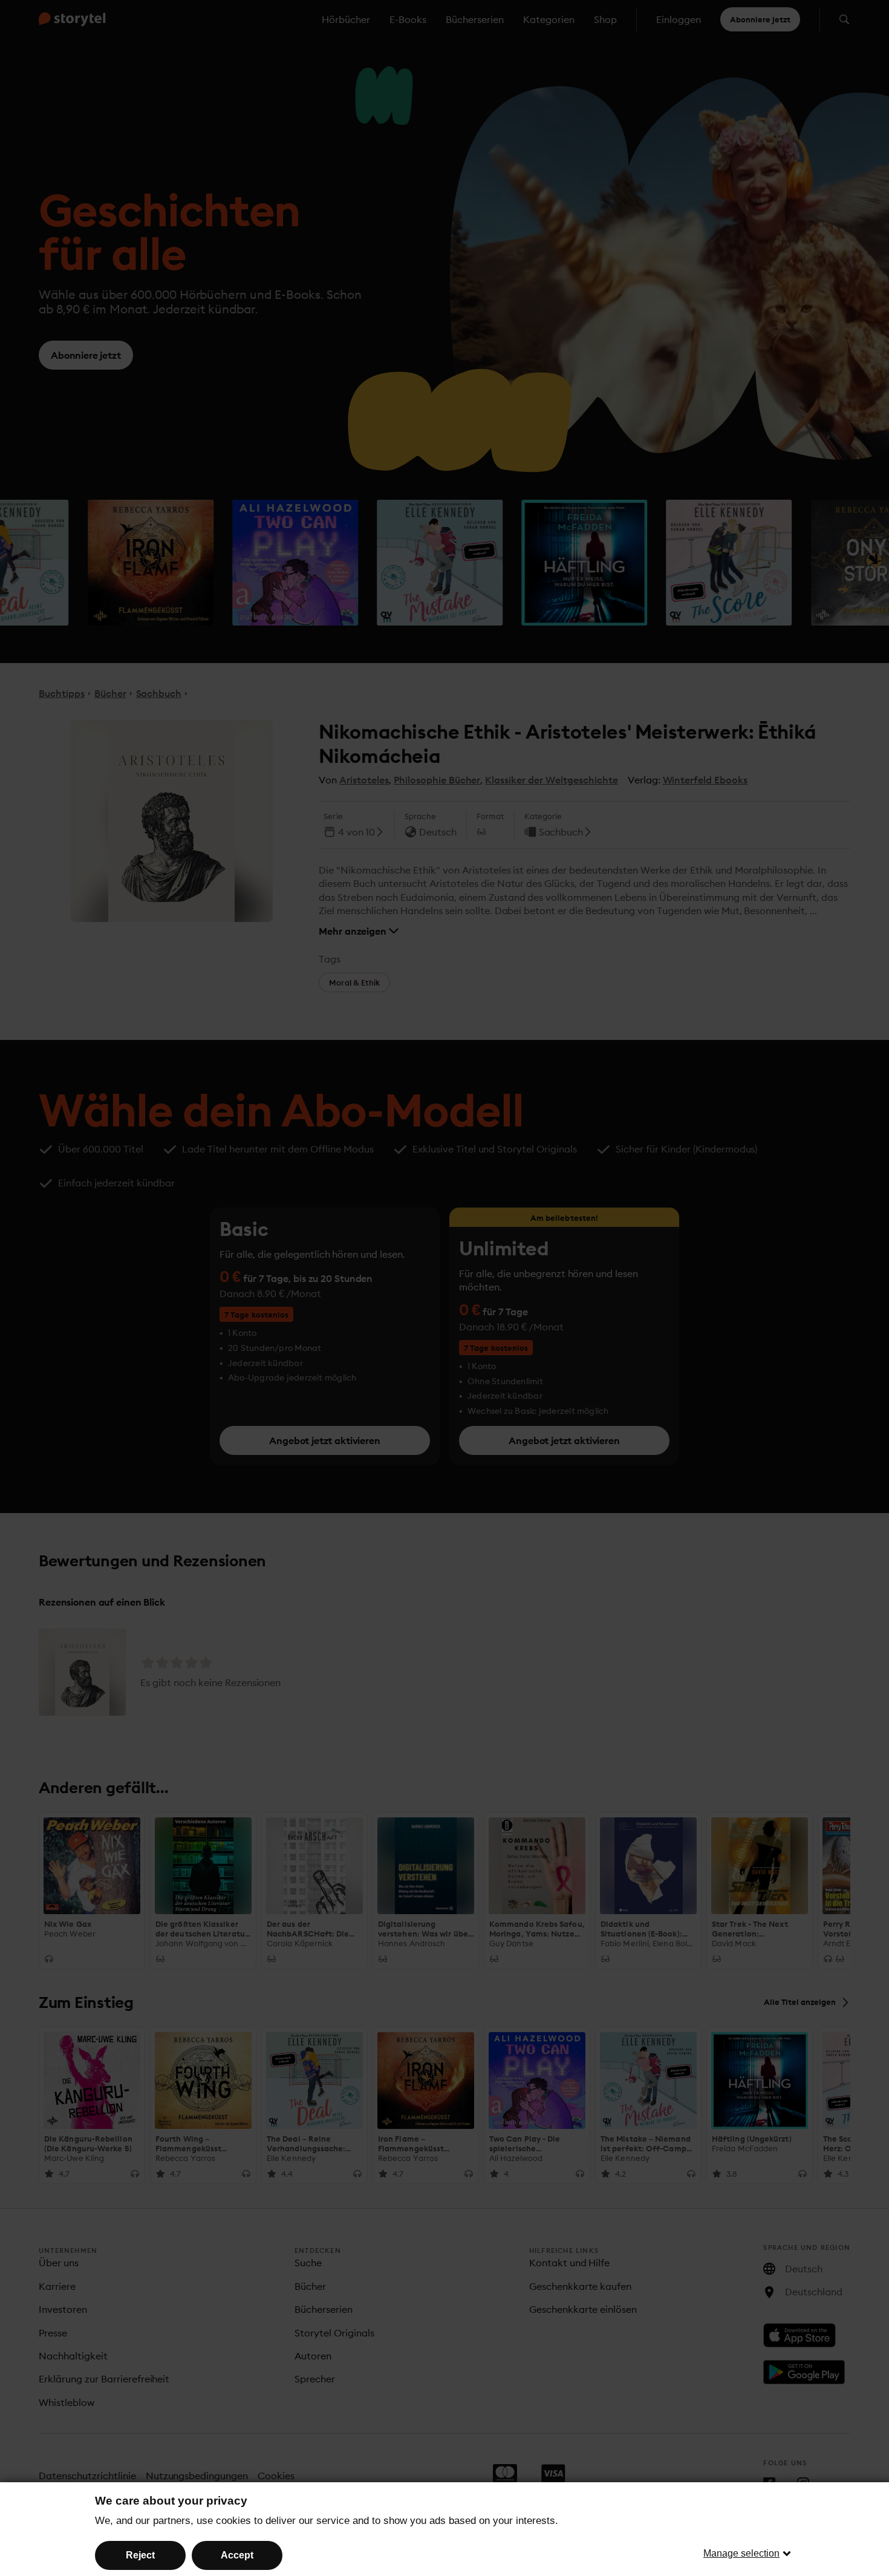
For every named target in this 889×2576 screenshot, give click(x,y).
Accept (237, 2555)
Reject (140, 2555)
